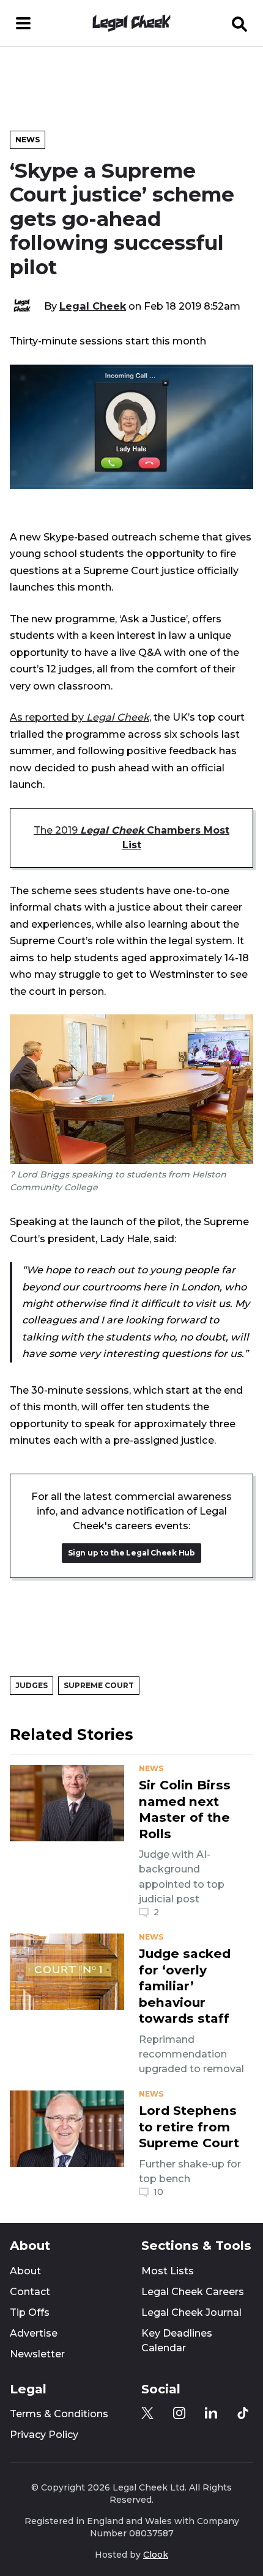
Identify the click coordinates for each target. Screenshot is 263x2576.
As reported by (80, 717)
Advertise (34, 2333)
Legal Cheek (93, 306)
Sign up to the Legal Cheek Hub (131, 1553)
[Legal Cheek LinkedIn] (211, 2413)
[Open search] (240, 23)
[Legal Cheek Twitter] (147, 2413)
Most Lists (168, 2271)
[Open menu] (23, 23)
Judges (31, 1685)
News (28, 140)
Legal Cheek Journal (191, 2312)
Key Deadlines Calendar (177, 2341)
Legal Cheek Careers (193, 2292)
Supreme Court (99, 1685)
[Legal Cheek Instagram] (179, 2413)
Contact (30, 2292)
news (151, 1769)
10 (158, 2192)
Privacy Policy (44, 2435)
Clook (156, 2555)
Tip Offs (30, 2312)
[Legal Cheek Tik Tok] (243, 2413)
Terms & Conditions (59, 2414)
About (25, 2271)
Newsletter (37, 2354)
